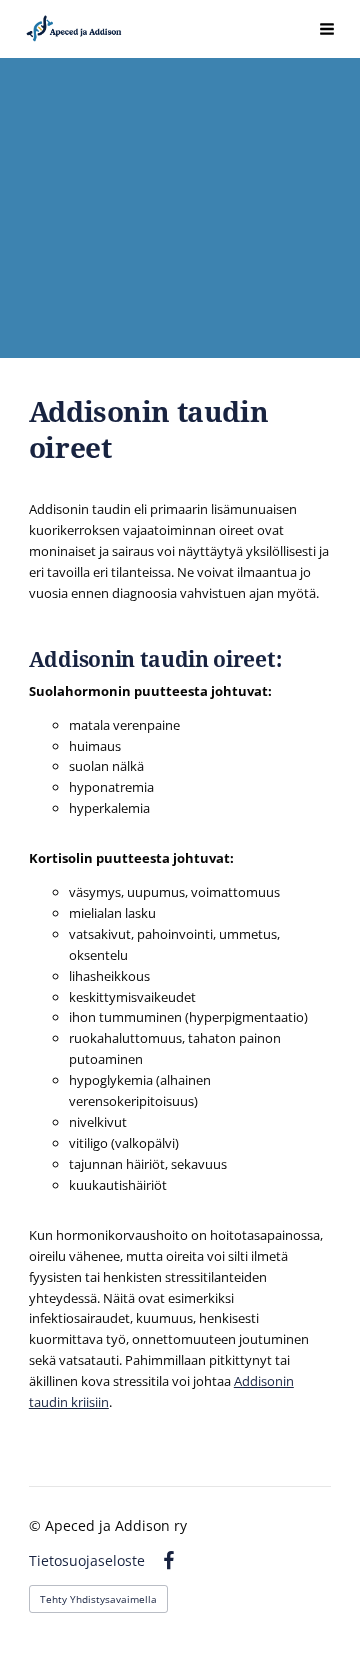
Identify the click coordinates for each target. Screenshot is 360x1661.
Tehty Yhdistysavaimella (98, 1599)
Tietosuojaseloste (87, 1561)
